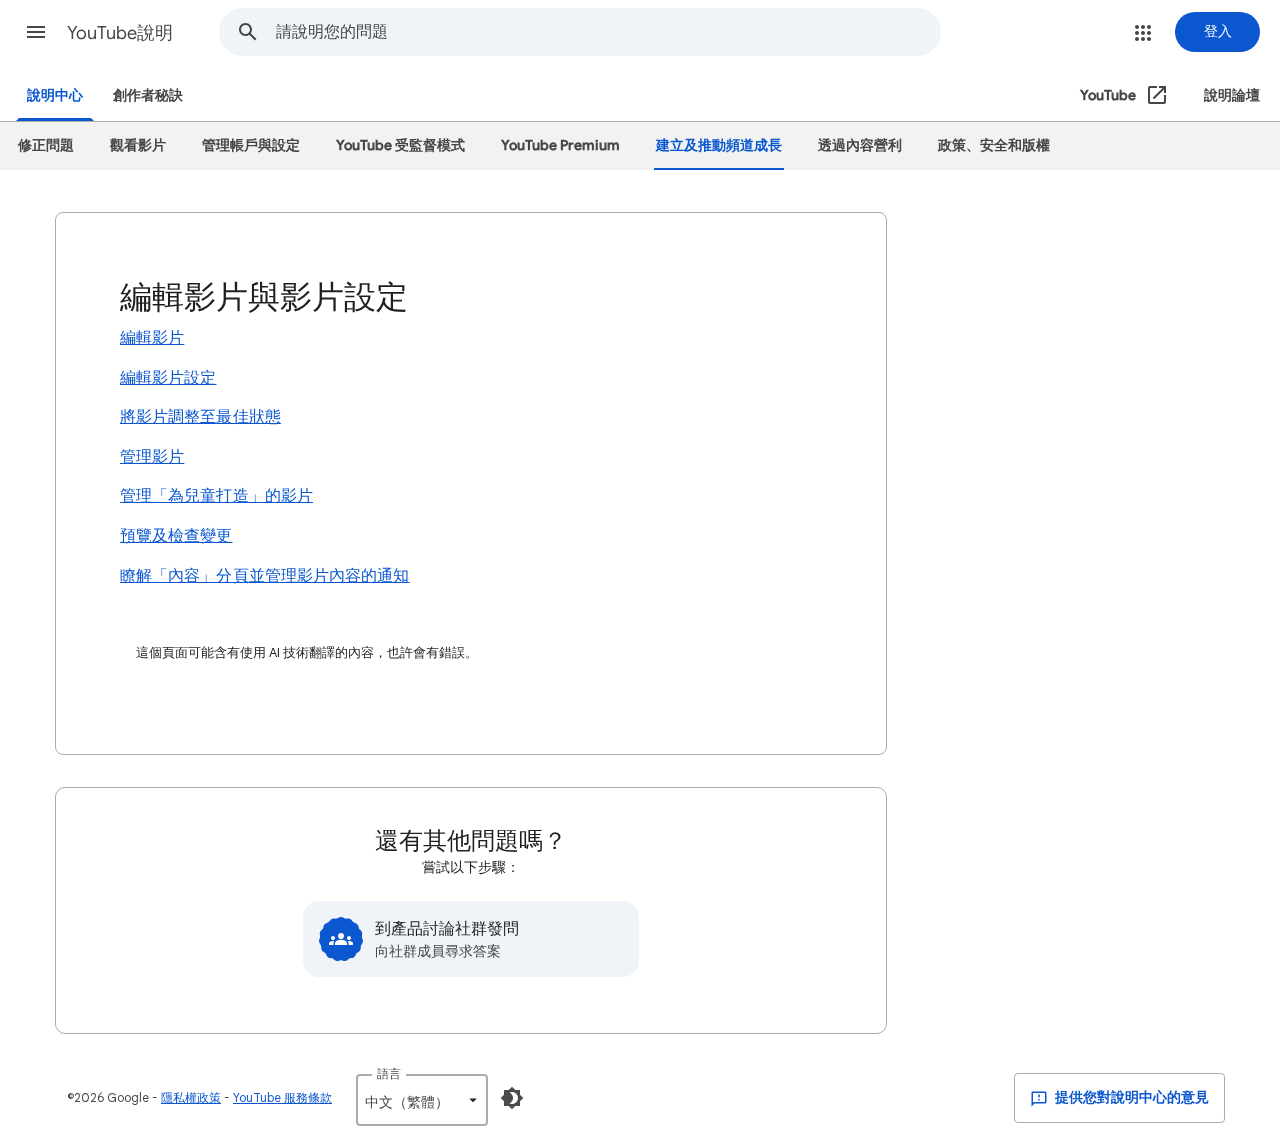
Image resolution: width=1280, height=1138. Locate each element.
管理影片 (152, 457)
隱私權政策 (191, 1097)
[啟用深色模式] (512, 1098)
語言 (389, 1073)
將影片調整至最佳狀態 (200, 417)
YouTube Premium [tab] (560, 145)
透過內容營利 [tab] (860, 145)
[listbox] (422, 1100)
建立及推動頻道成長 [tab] (719, 145)
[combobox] (608, 32)
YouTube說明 (120, 33)
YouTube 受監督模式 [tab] (400, 145)
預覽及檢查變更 (176, 536)
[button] (36, 32)
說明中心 (55, 95)
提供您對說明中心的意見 (1130, 1097)
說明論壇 (1232, 95)
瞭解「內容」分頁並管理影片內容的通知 (264, 576)
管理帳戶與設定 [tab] (251, 145)
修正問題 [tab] (46, 145)
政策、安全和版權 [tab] (994, 145)
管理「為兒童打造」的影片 (216, 496)
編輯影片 (152, 338)
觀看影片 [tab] (138, 145)
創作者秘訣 (148, 95)
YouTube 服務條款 (282, 1097)
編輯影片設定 (168, 378)
